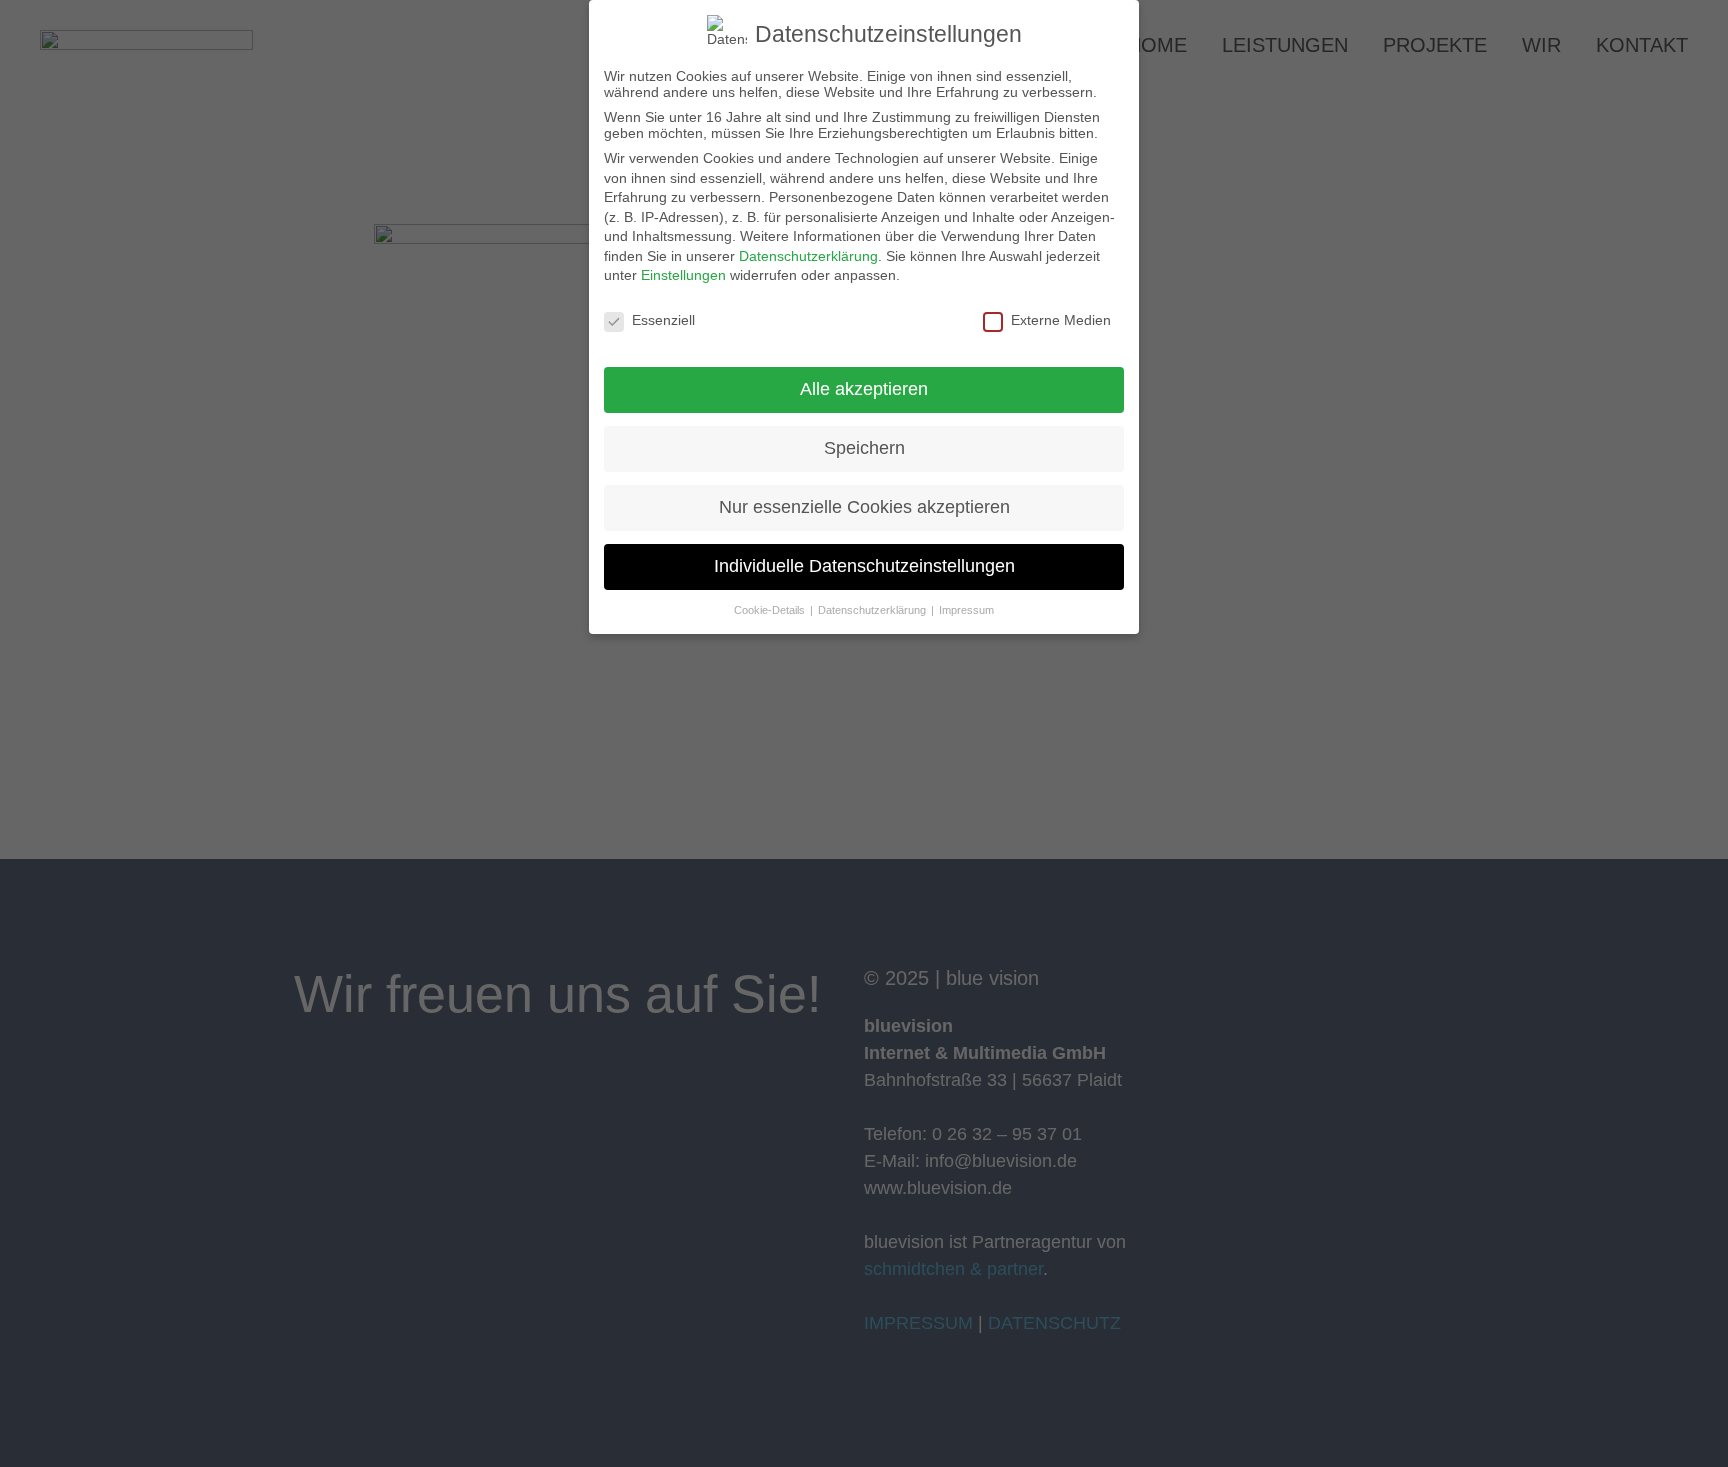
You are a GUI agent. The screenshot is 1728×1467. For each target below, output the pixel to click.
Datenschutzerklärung (808, 256)
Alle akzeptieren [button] (864, 389)
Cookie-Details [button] (771, 610)
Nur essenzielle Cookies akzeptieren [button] (864, 507)
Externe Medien (1061, 320)
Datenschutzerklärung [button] (873, 610)
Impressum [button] (966, 610)
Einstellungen (683, 275)
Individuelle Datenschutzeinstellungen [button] (864, 566)
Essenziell (663, 320)
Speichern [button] (864, 448)
